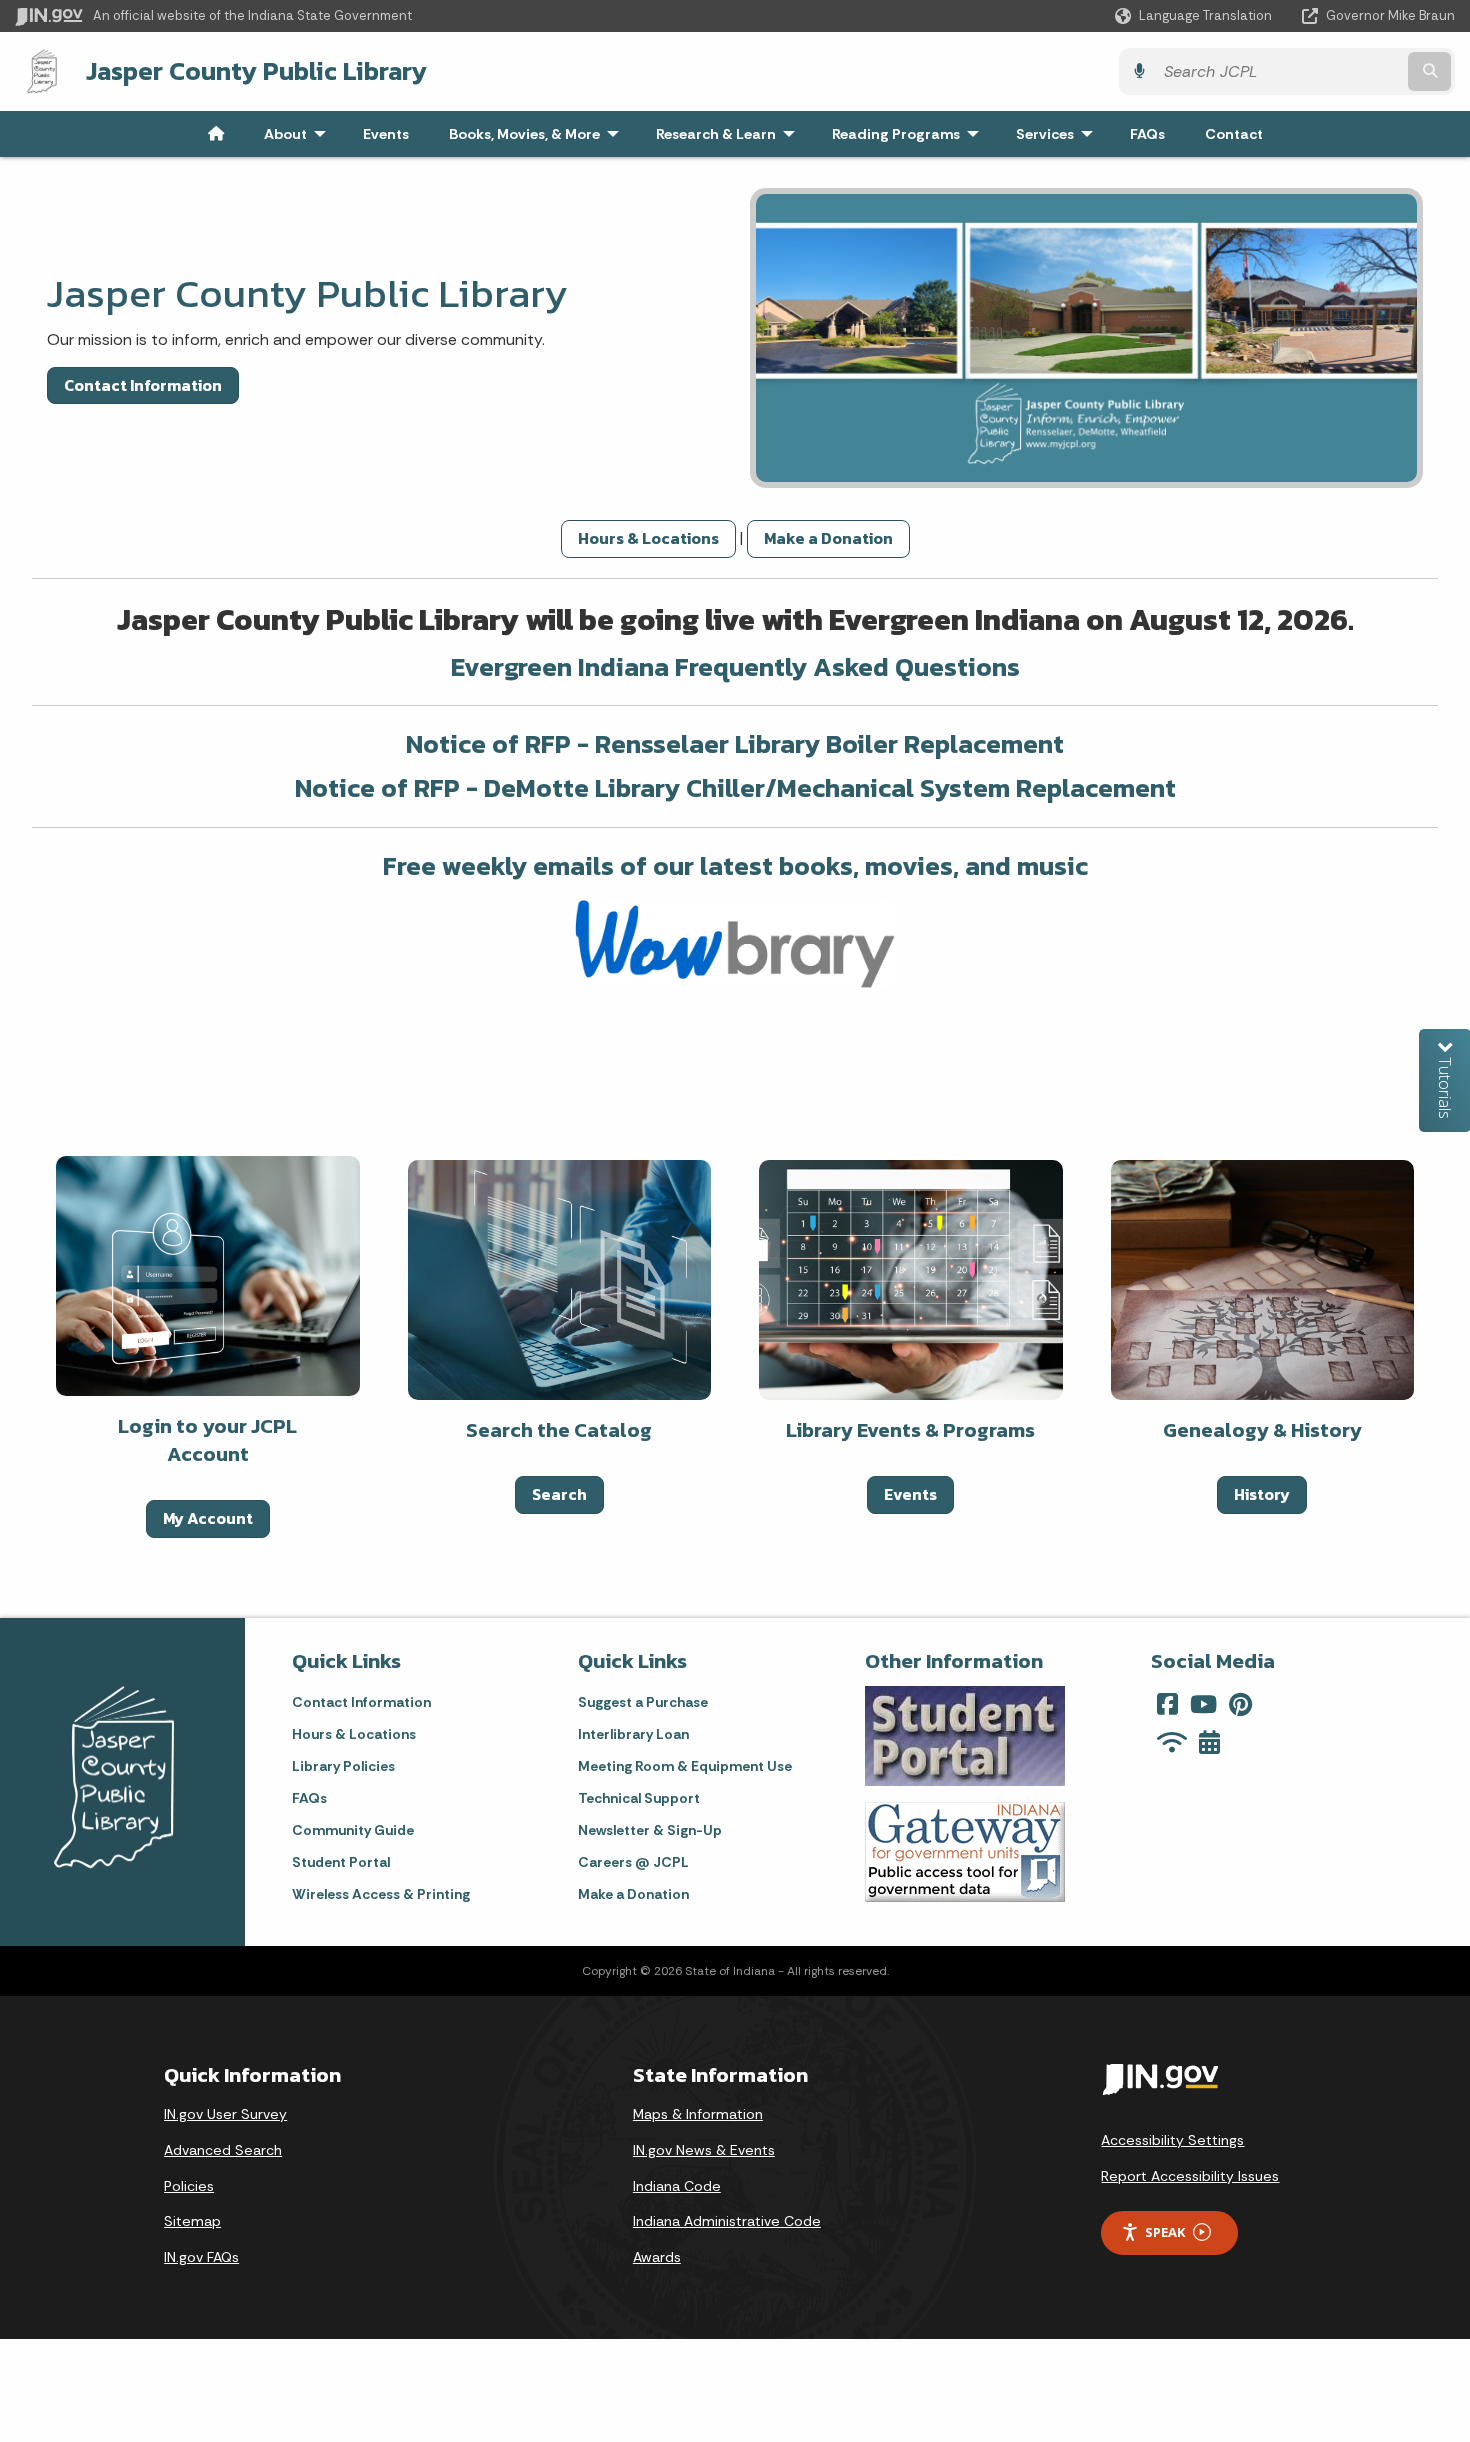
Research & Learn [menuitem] (730, 134)
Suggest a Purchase (643, 1702)
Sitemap (192, 2221)
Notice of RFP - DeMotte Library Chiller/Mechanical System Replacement (735, 787)
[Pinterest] (1240, 1704)
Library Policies (343, 1766)
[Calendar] (1209, 1742)
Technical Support (639, 1798)
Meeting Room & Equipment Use (685, 1766)
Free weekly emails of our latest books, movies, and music (735, 865)
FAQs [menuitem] (1147, 134)
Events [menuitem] (386, 134)
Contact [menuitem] (1234, 134)
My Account (208, 1518)
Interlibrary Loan (633, 1734)
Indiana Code (677, 2186)
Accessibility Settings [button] (1172, 2140)
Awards (657, 2257)
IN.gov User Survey (225, 2114)
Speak (1165, 2232)
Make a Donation (828, 538)
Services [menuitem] (1059, 134)
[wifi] (1172, 1742)
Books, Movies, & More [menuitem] (538, 134)
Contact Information (143, 385)
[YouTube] (1203, 1704)
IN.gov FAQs (201, 2257)
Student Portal (341, 1862)
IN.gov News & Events (704, 2150)
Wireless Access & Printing (381, 1894)
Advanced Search (223, 2150)
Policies (189, 2186)
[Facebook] (1167, 1704)
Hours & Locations (648, 538)
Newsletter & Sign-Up (650, 1830)
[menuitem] (216, 134)
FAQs (309, 1798)
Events (910, 1494)
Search (559, 1494)
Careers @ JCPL (633, 1862)
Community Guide (353, 1830)
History (1262, 1494)
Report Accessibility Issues (1190, 2176)
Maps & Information (698, 2114)
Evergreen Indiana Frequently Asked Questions (735, 666)
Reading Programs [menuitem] (910, 134)
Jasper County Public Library (256, 71)
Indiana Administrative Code (727, 2221)
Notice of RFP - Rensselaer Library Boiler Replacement (735, 743)
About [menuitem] (299, 134)
